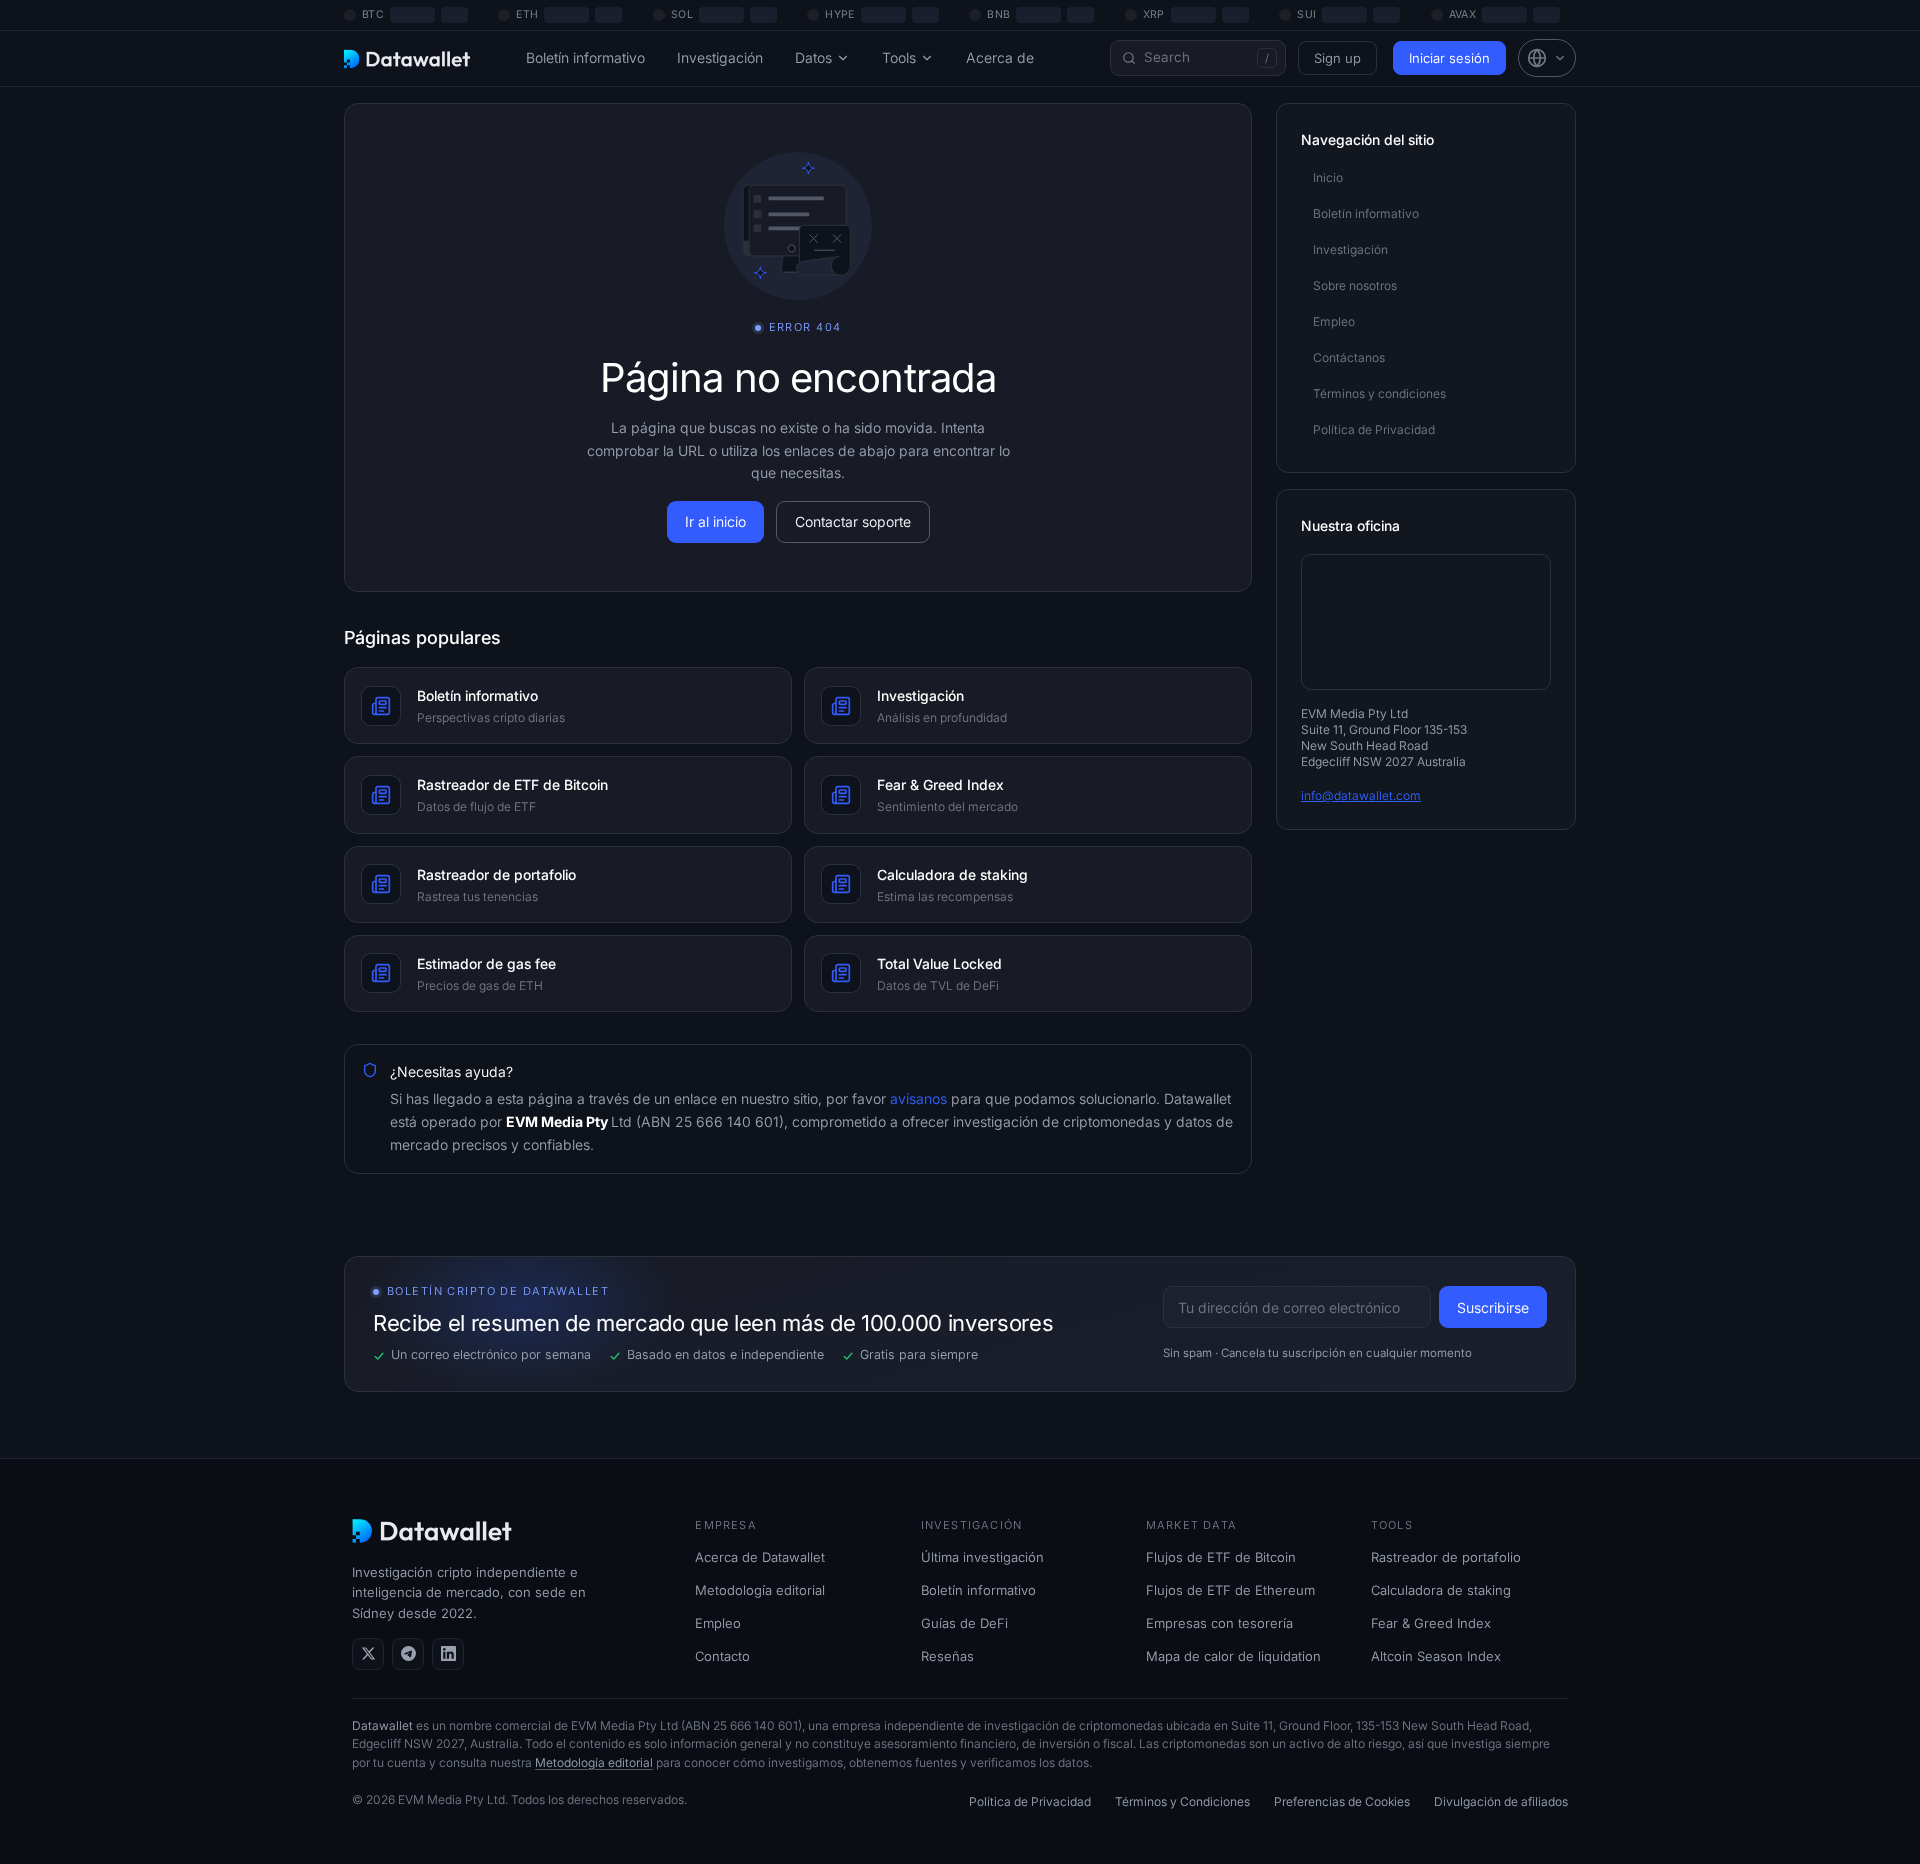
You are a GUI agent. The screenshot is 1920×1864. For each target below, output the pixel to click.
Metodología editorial (760, 1590)
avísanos (916, 1098)
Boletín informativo (585, 57)
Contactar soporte (853, 521)
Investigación (720, 57)
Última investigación (982, 1557)
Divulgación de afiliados (1501, 1801)
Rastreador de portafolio (1446, 1557)
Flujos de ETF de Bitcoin (1221, 1557)
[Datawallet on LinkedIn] (448, 1654)
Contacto (722, 1656)
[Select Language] (1547, 58)
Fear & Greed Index (1431, 1623)
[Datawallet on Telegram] (408, 1654)
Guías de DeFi (964, 1623)
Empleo (718, 1623)
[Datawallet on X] (368, 1654)
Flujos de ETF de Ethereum (1230, 1590)
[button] (1547, 58)
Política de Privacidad (1030, 1801)
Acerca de (1000, 57)
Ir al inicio (715, 521)
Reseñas (947, 1656)
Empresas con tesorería (1219, 1623)
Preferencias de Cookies (1342, 1801)
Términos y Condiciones (1182, 1801)
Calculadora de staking (1441, 1590)
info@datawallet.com (1361, 795)
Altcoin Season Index (1436, 1656)
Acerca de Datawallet (760, 1557)
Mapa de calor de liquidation (1233, 1656)
